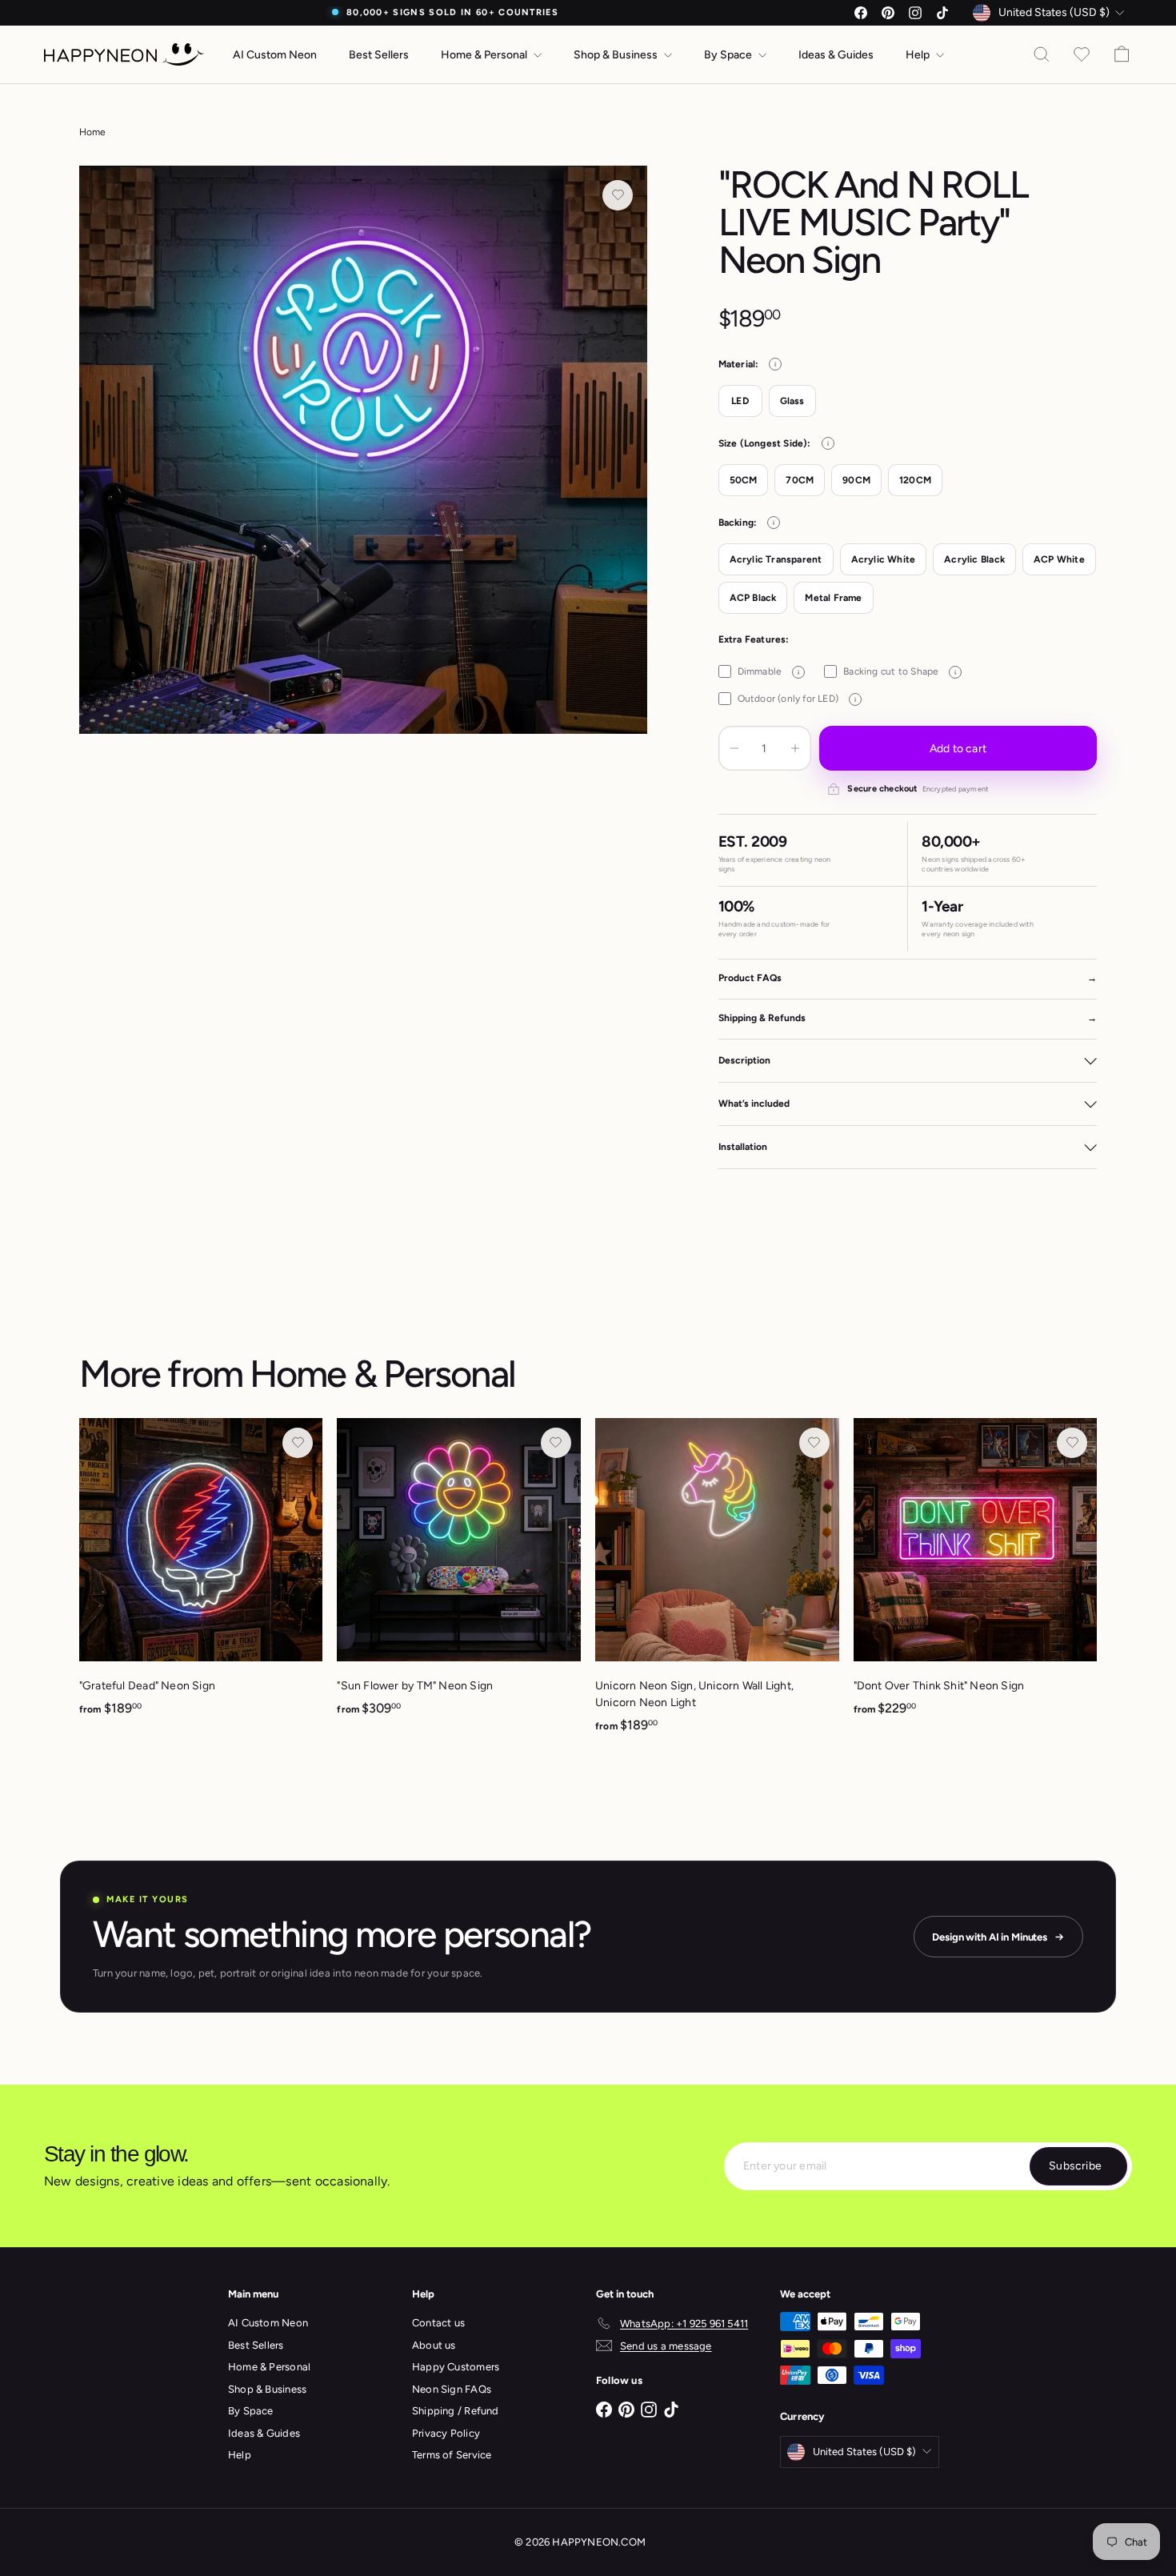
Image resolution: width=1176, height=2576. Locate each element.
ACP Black (753, 598)
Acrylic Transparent (776, 559)
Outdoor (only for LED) (797, 699)
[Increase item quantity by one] (795, 748)
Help (919, 55)
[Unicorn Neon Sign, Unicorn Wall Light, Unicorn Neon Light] (717, 1584)
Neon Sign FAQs (452, 2389)
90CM (856, 480)
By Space (729, 55)
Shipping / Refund (456, 2411)
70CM (800, 480)
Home (93, 132)
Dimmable (769, 671)
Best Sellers (379, 55)
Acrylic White (884, 559)
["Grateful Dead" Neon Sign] (201, 1576)
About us (434, 2345)
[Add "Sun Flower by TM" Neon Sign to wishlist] (556, 1443)
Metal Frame (833, 598)
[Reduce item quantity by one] (734, 748)
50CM (744, 480)
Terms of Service (452, 2455)
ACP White (1059, 559)
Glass (792, 401)
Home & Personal (485, 55)
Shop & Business (617, 55)
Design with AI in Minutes (990, 1937)
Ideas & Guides (836, 55)
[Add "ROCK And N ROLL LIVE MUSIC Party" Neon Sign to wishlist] (618, 195)
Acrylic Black (974, 559)
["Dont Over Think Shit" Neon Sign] (976, 1576)
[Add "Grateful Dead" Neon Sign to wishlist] (298, 1443)
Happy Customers (456, 2367)
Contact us (438, 2323)
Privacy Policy (446, 2433)
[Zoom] (364, 450)
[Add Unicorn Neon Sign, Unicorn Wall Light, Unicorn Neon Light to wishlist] (814, 1443)
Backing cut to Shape (900, 671)
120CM (915, 480)
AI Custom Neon (275, 55)
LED (740, 401)
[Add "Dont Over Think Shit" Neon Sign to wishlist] (1072, 1443)
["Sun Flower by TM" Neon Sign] (459, 1576)
